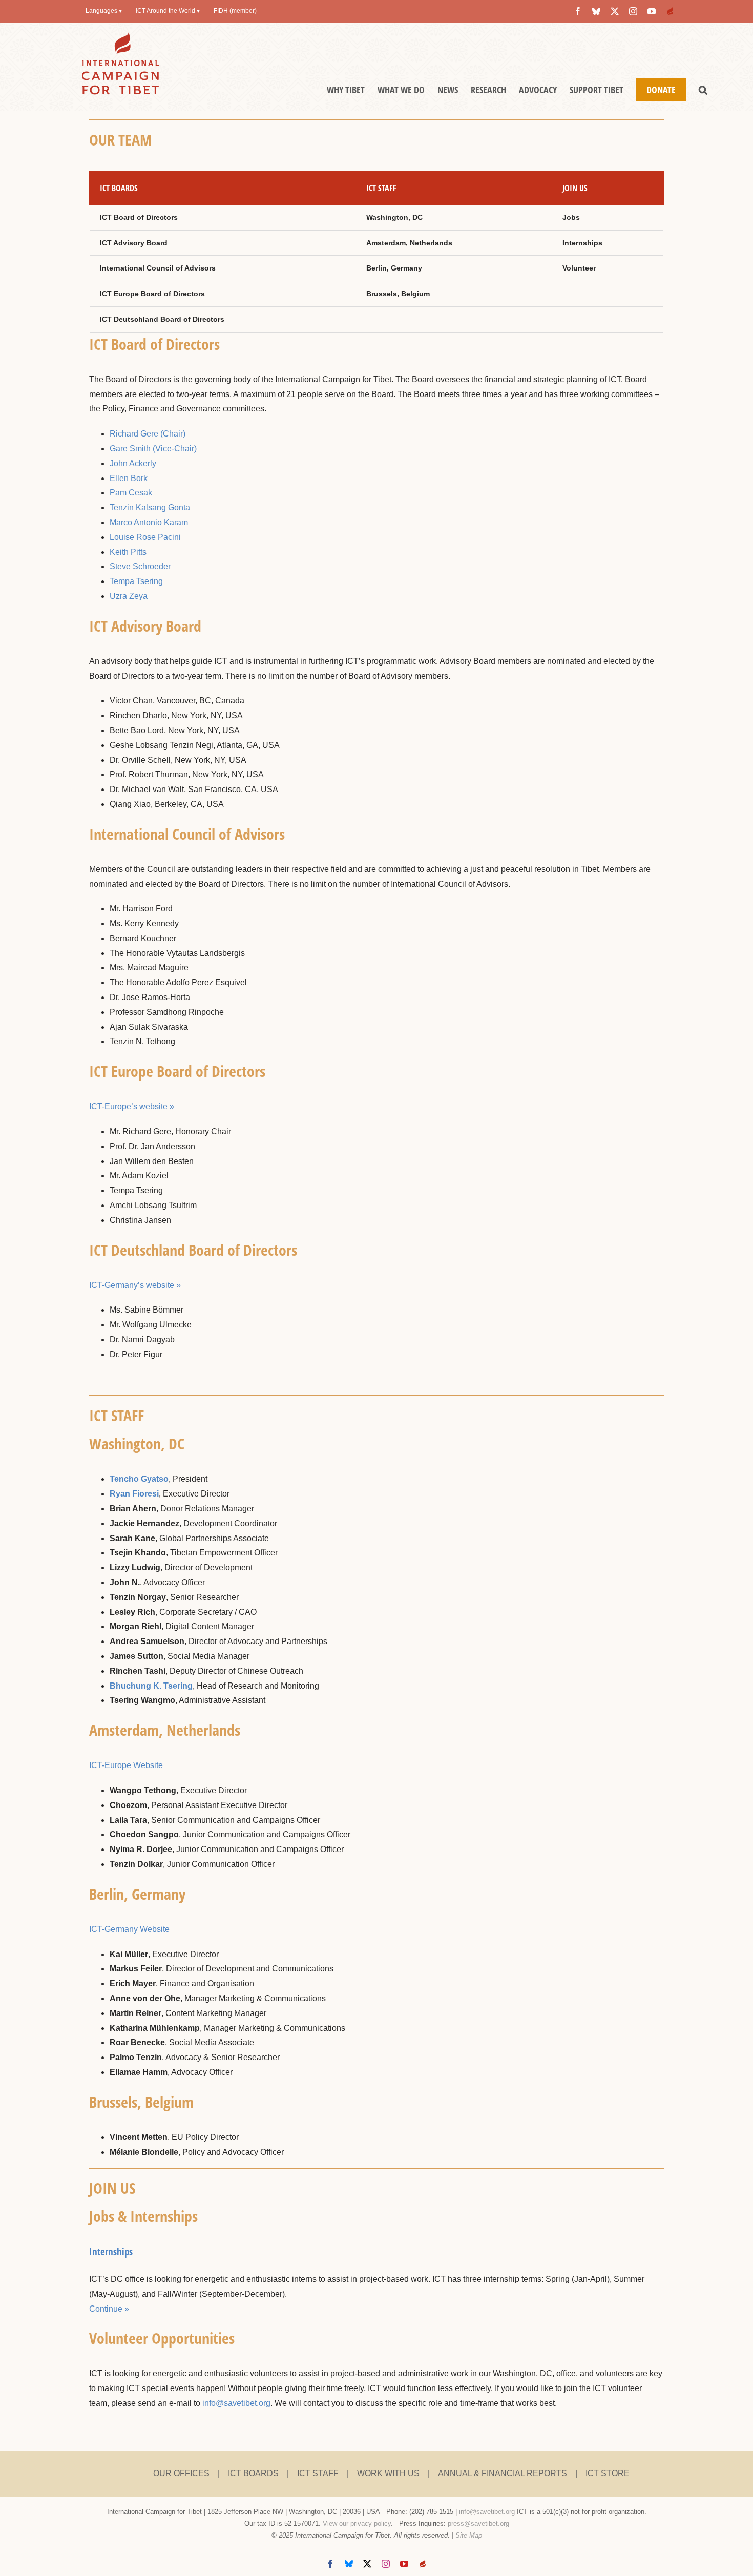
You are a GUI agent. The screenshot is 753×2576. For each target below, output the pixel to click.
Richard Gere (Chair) (148, 434)
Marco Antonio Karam (149, 522)
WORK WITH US (388, 2473)
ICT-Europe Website (126, 1765)
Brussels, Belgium (398, 294)
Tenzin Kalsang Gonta (150, 507)
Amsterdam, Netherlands (409, 243)
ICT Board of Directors (139, 217)
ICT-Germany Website (129, 1929)
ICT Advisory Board (134, 243)
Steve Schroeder (140, 566)
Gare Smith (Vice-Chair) (153, 449)
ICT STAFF (318, 2473)
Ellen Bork (129, 478)
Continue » (109, 2309)
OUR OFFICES (181, 2473)
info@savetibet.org (236, 2403)
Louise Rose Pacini (145, 537)
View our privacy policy (357, 2523)
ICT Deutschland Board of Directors (162, 319)
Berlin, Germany (394, 268)
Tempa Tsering (136, 581)
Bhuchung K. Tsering (151, 1686)
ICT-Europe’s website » (132, 1106)
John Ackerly (133, 463)
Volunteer (579, 268)
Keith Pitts (128, 552)
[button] (703, 90)
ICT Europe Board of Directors (152, 294)
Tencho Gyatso (139, 1479)
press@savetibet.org (478, 2523)
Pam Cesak (131, 493)
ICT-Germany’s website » (135, 1285)
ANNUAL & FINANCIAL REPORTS (503, 2473)
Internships (582, 243)
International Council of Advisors (158, 268)
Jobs (571, 217)
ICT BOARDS (253, 2473)
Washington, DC (394, 217)
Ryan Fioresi (134, 1494)
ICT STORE (608, 2473)
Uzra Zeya (129, 596)
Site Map (469, 2535)
